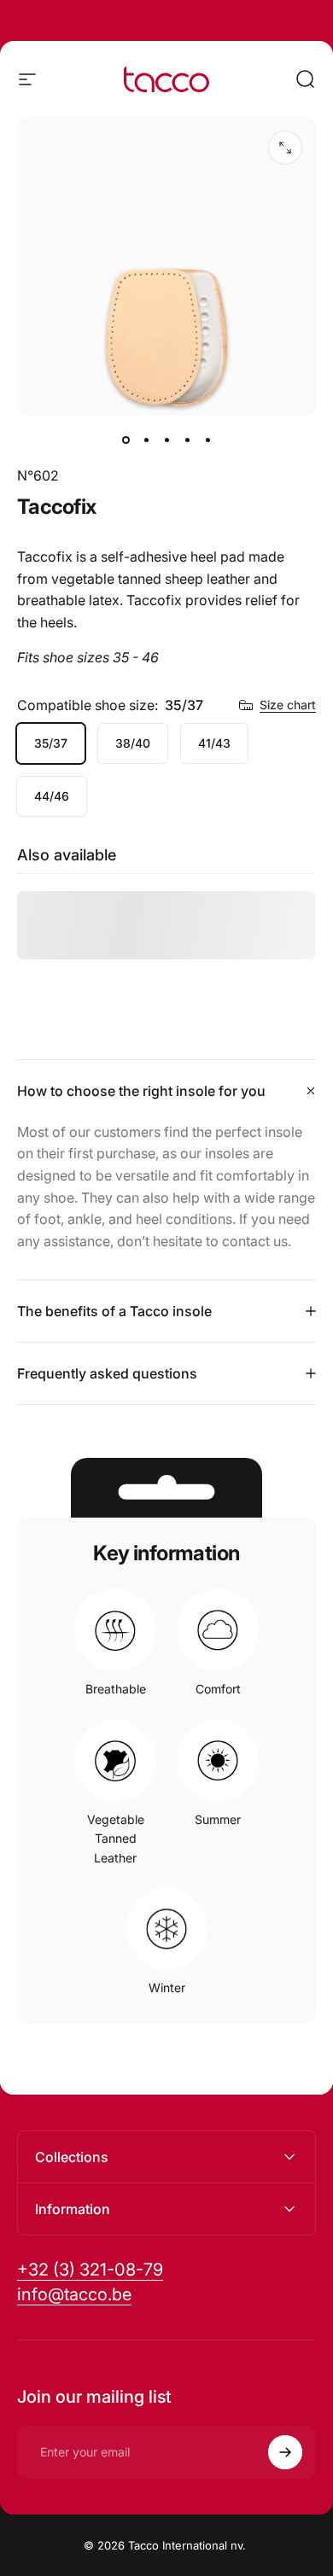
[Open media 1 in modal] (285, 148)
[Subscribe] (285, 2452)
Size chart (288, 705)
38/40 (133, 743)
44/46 (52, 796)
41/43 (214, 743)
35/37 (51, 743)
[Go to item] (126, 440)
